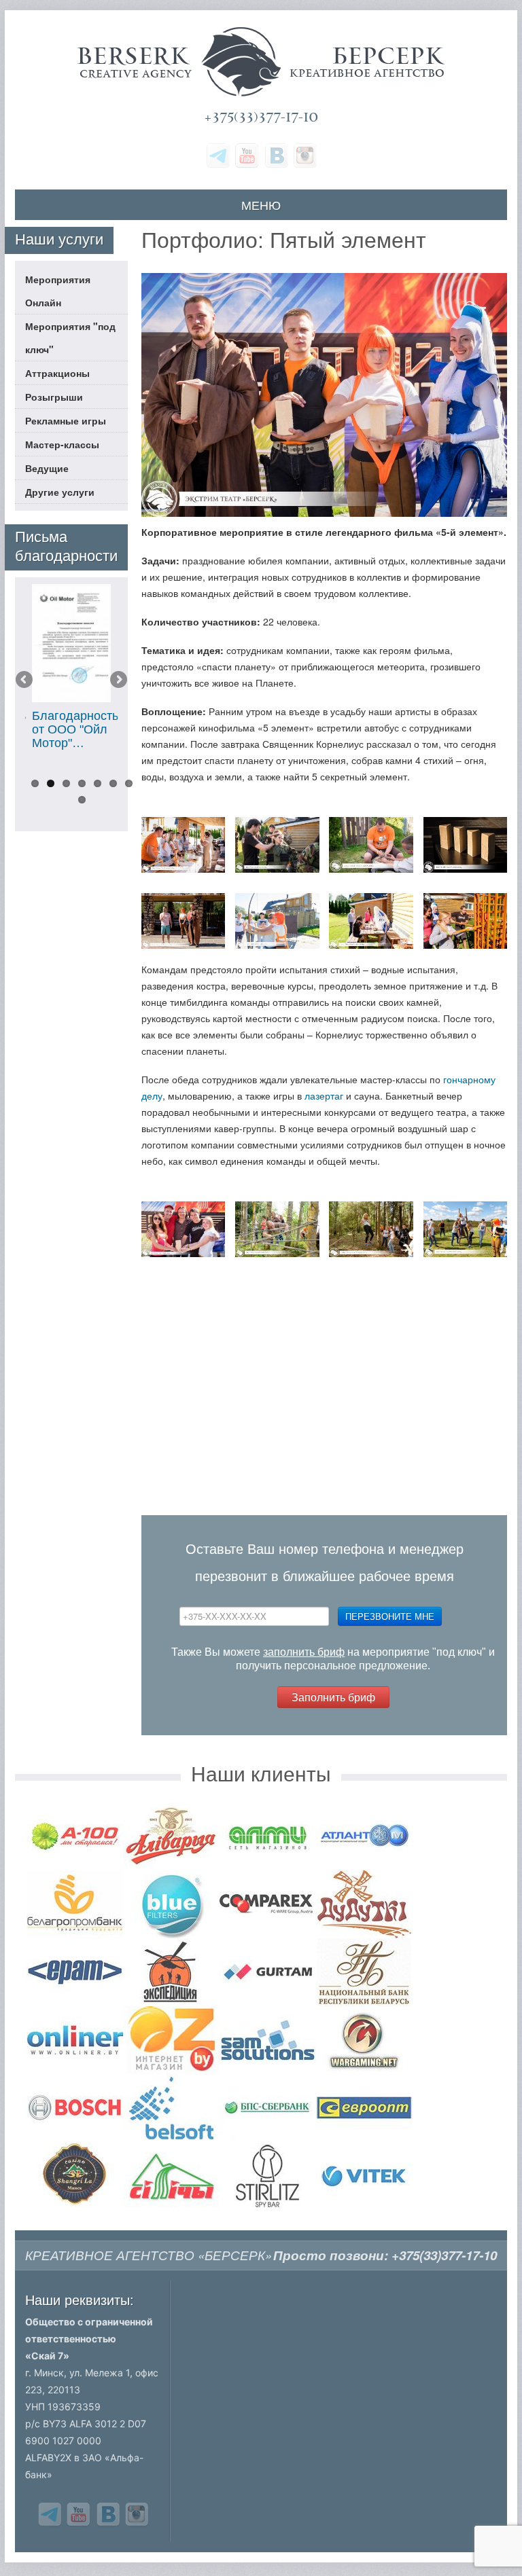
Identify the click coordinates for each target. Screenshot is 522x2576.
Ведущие (47, 468)
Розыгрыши (54, 397)
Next (118, 681)
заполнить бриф (304, 1652)
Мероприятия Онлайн (58, 291)
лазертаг (324, 1095)
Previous (25, 681)
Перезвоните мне (390, 1616)
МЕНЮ (261, 204)
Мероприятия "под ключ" (70, 338)
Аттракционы (57, 373)
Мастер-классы (62, 444)
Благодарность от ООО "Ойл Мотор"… (75, 729)
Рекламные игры (66, 420)
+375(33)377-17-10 (261, 117)
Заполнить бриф (333, 1697)
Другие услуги (60, 492)
